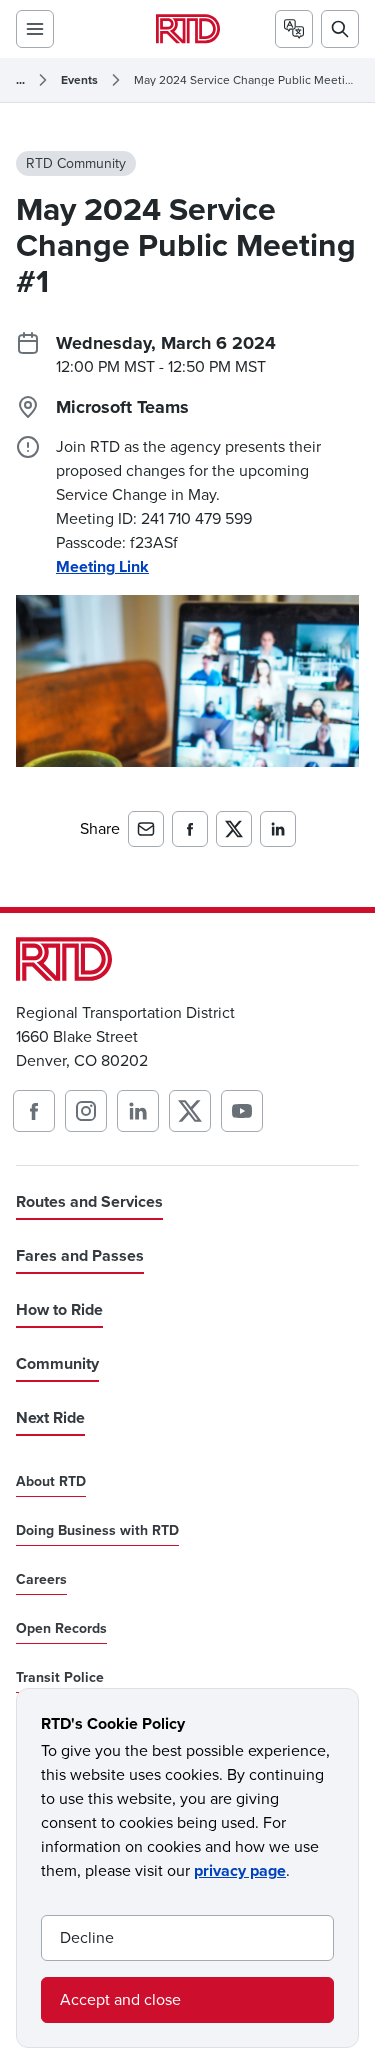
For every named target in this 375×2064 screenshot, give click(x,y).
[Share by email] (146, 829)
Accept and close (120, 1999)
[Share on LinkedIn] (278, 829)
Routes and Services (89, 1201)
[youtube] (242, 1111)
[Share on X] (234, 829)
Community (57, 1363)
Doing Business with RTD (97, 1531)
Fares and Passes (80, 1255)
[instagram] (86, 1111)
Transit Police (60, 1678)
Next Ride (50, 1417)
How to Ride (59, 1309)
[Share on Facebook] (190, 829)
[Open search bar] (340, 29)
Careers (41, 1580)
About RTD (51, 1482)
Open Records (61, 1629)
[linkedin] (138, 1111)
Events (79, 80)
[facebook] (34, 1111)
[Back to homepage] (188, 28)
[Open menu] (35, 29)
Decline (87, 1937)
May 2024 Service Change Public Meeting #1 (246, 80)
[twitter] (190, 1111)
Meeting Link (102, 566)
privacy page (240, 1870)
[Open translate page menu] (294, 29)
